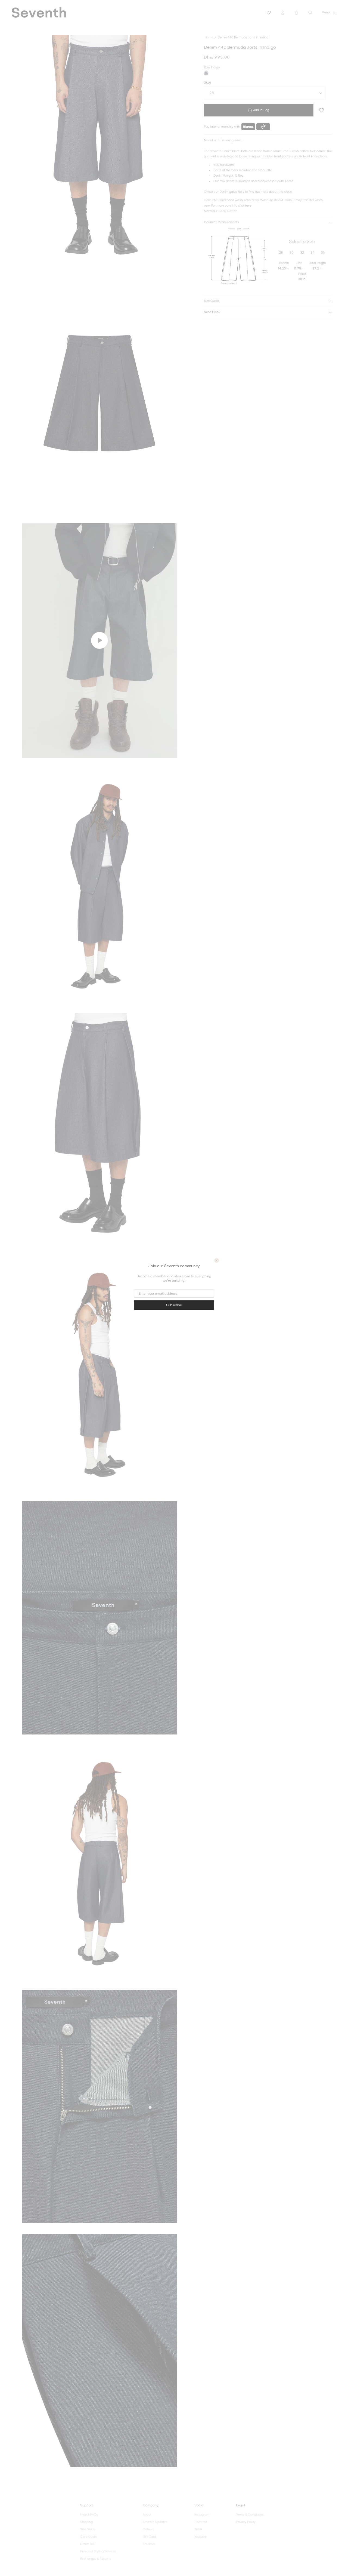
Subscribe (174, 1305)
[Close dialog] (217, 1260)
